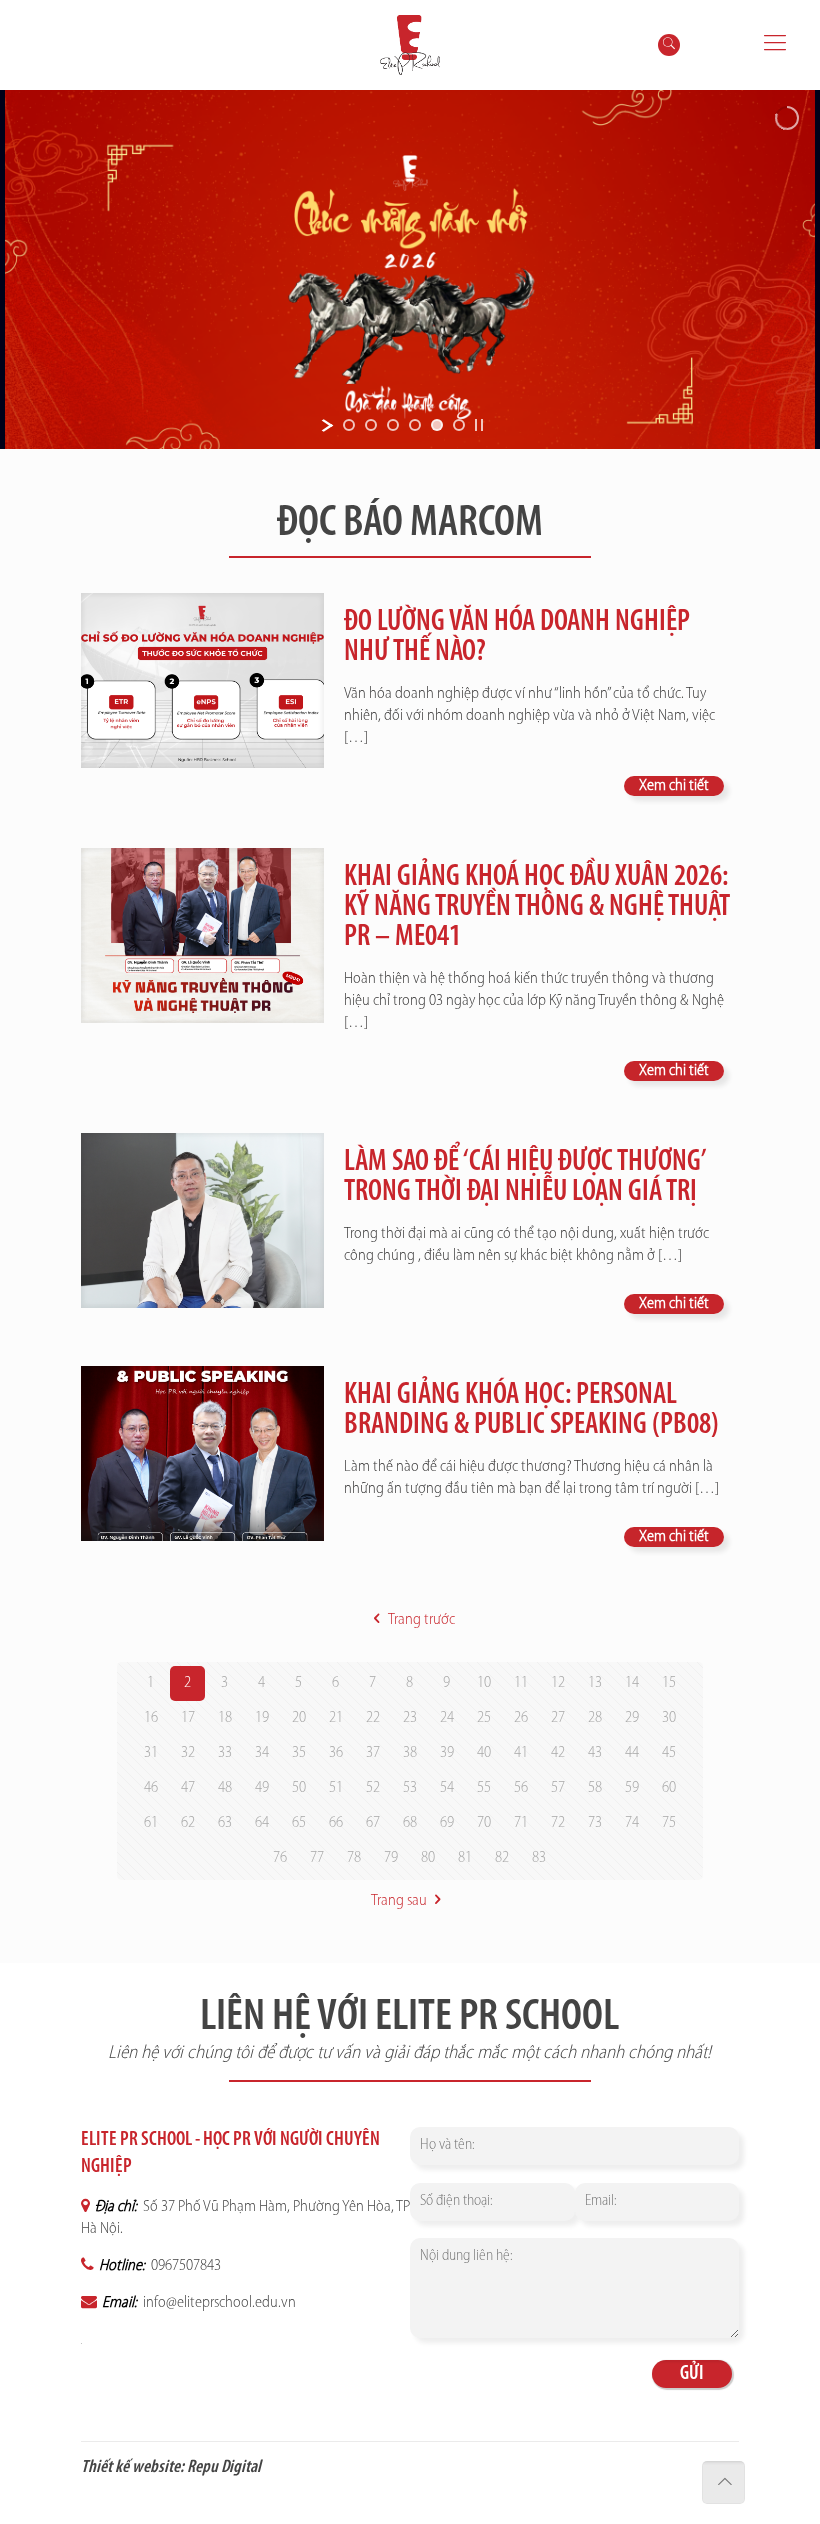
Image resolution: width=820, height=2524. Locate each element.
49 (262, 1788)
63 (225, 1823)
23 (410, 1718)
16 (151, 1718)
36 (336, 1753)
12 (558, 1683)
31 (151, 1753)
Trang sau (399, 1901)
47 (188, 1788)
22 (373, 1718)
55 (484, 1788)
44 (632, 1753)
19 (262, 1718)
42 (558, 1753)
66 (336, 1823)
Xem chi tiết (674, 786)
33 (225, 1753)
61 (151, 1823)
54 (447, 1788)
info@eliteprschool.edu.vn (218, 2303)
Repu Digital (224, 2468)
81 (465, 1858)
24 (447, 1718)
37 (373, 1753)
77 (317, 1858)
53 (410, 1788)
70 (484, 1823)
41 (521, 1753)
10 (484, 1683)
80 (428, 1858)
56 (521, 1788)
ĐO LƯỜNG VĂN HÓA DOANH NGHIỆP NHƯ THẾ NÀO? (517, 637)
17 (188, 1718)
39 (447, 1753)
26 (521, 1718)
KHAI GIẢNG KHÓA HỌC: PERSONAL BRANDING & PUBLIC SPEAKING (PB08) (531, 1410)
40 (484, 1753)
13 (595, 1683)
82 (502, 1858)
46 (151, 1788)
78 (354, 1858)
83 (539, 1858)
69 (447, 1823)
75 (669, 1823)
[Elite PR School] (410, 45)
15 (669, 1683)
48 (225, 1788)
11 (521, 1683)
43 (595, 1753)
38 (410, 1753)
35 (299, 1753)
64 (262, 1823)
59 (632, 1788)
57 (558, 1788)
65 (299, 1823)
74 (632, 1823)
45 (669, 1753)
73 (595, 1823)
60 (669, 1788)
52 (373, 1788)
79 (391, 1858)
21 (336, 1718)
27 (558, 1718)
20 (299, 1718)
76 (280, 1858)
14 (632, 1683)
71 (521, 1823)
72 (558, 1823)
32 (188, 1753)
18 (225, 1718)
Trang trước (421, 1620)
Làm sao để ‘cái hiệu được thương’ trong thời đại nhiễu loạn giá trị (524, 1177)
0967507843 (184, 2266)
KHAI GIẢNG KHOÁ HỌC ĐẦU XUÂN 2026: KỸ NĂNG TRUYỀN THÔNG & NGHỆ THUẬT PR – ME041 (537, 907)
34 (262, 1753)
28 (595, 1718)
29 (632, 1718)
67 (373, 1823)
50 (299, 1788)
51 (336, 1788)
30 (669, 1718)
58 (595, 1788)
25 (484, 1718)
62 (188, 1823)
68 (410, 1823)
